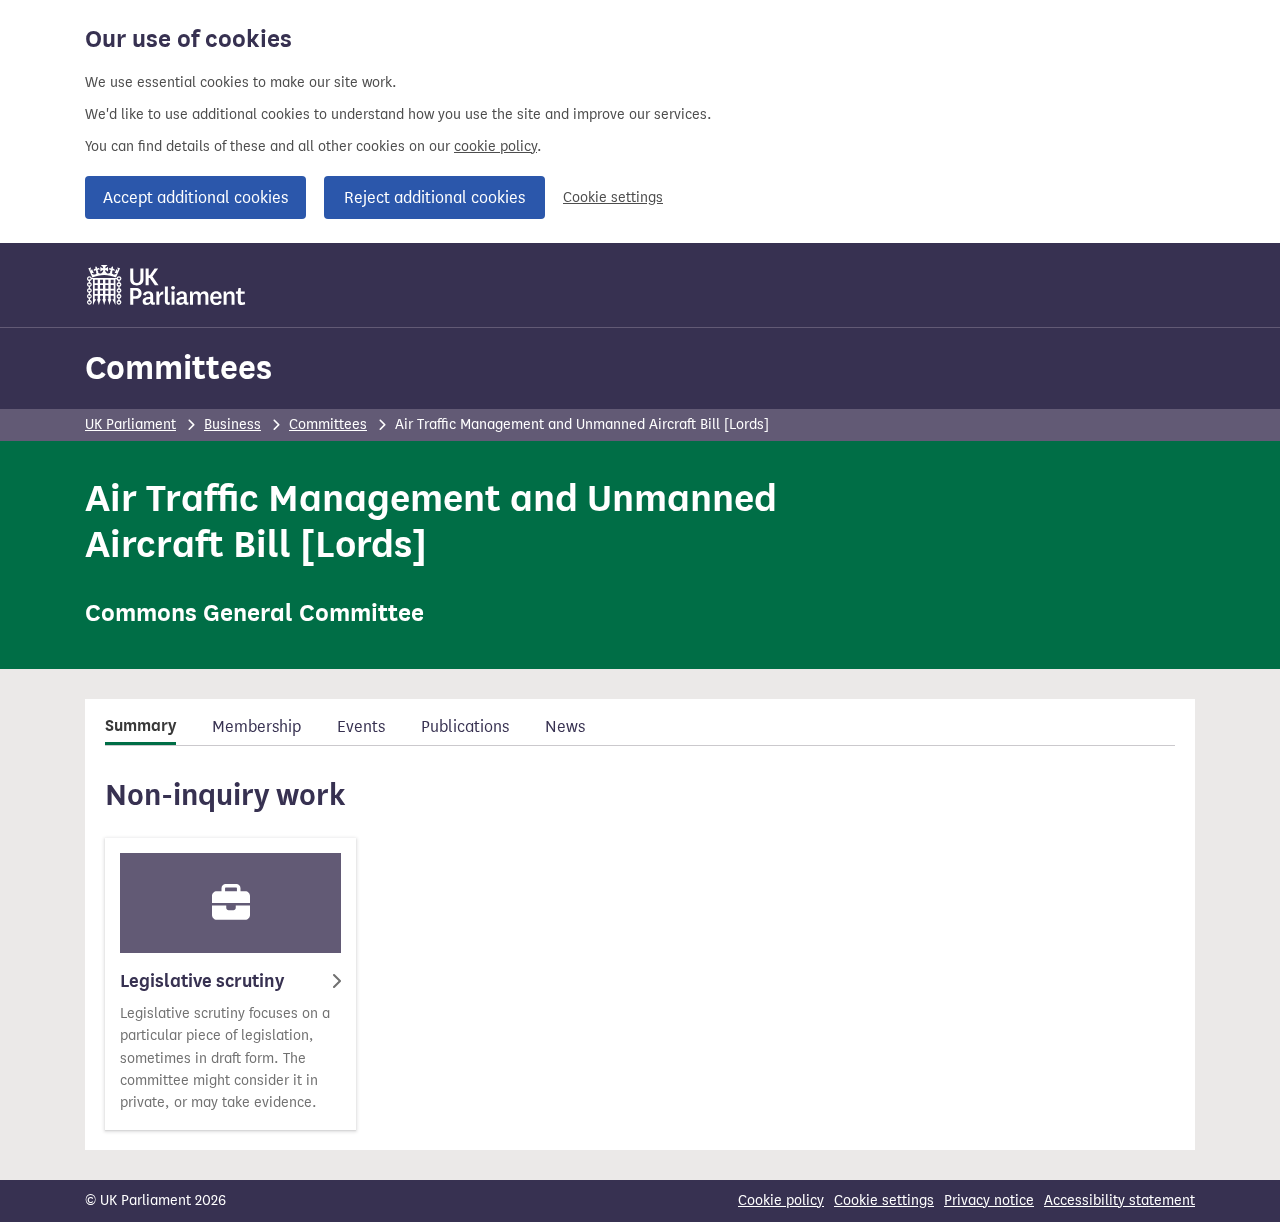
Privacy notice (989, 1200)
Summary (140, 726)
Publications (465, 726)
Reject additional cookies (434, 197)
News (565, 726)
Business (232, 424)
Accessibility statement (1119, 1200)
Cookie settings (613, 197)
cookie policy (495, 146)
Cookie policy (781, 1200)
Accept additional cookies (195, 197)
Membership (256, 726)
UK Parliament (130, 424)
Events (361, 726)
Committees (178, 367)
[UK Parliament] (166, 285)
